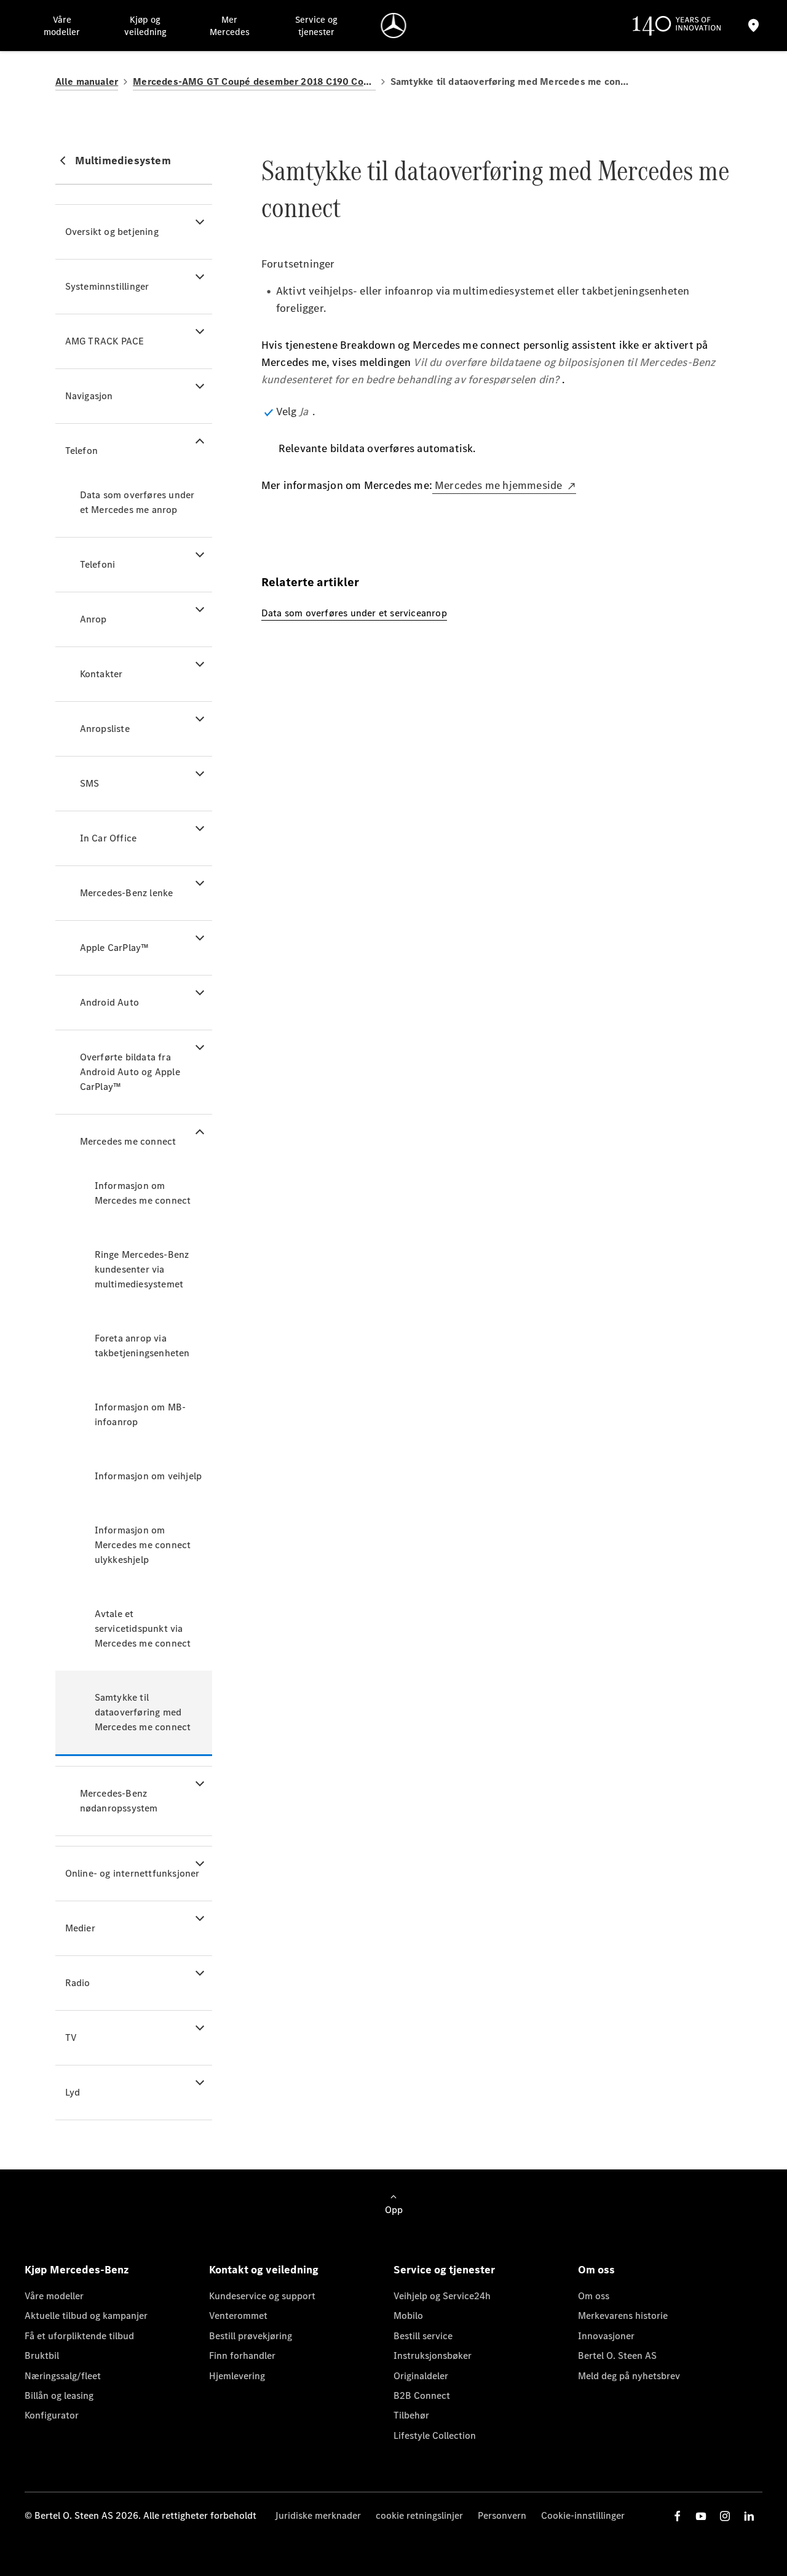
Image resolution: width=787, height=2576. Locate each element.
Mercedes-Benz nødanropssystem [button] (119, 1801)
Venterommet (238, 2316)
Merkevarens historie (623, 2316)
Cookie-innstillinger (583, 2515)
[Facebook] (678, 2516)
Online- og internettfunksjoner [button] (132, 1873)
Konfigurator (52, 2415)
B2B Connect (422, 2395)
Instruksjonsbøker (433, 2355)
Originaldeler (421, 2376)
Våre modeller (54, 2296)
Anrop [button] (93, 619)
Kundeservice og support (262, 2296)
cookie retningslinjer (419, 2515)
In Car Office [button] (109, 838)
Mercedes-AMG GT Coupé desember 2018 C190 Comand (254, 81)
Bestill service (423, 2336)
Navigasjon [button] (89, 396)
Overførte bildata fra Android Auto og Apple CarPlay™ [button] (130, 1072)
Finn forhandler (242, 2355)
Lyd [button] (73, 2092)
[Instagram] (725, 2516)
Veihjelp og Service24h (442, 2296)
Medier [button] (80, 1928)
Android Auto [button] (109, 1002)
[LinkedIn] (749, 2516)
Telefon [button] (81, 451)
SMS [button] (90, 783)
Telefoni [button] (98, 564)
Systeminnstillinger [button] (107, 286)
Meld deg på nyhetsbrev (629, 2376)
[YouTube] (701, 2516)
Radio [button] (78, 1983)
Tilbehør (411, 2415)
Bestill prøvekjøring (251, 2336)
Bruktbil (42, 2355)
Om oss (594, 2296)
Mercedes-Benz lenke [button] (127, 893)
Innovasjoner (606, 2336)
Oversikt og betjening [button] (112, 232)
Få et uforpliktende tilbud (79, 2336)
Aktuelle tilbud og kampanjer (86, 2316)
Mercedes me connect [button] (128, 1141)
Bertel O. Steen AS (617, 2355)
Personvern (502, 2515)
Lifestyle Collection (435, 2435)
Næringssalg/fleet (63, 2376)
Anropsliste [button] (105, 729)
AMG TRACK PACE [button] (105, 341)
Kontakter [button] (101, 674)
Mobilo (408, 2316)
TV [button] (71, 2037)
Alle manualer (87, 81)
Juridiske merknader (318, 2515)
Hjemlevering (237, 2376)
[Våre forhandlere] (754, 26)
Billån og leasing (59, 2395)
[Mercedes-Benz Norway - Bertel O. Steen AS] (394, 26)
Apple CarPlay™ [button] (115, 948)
